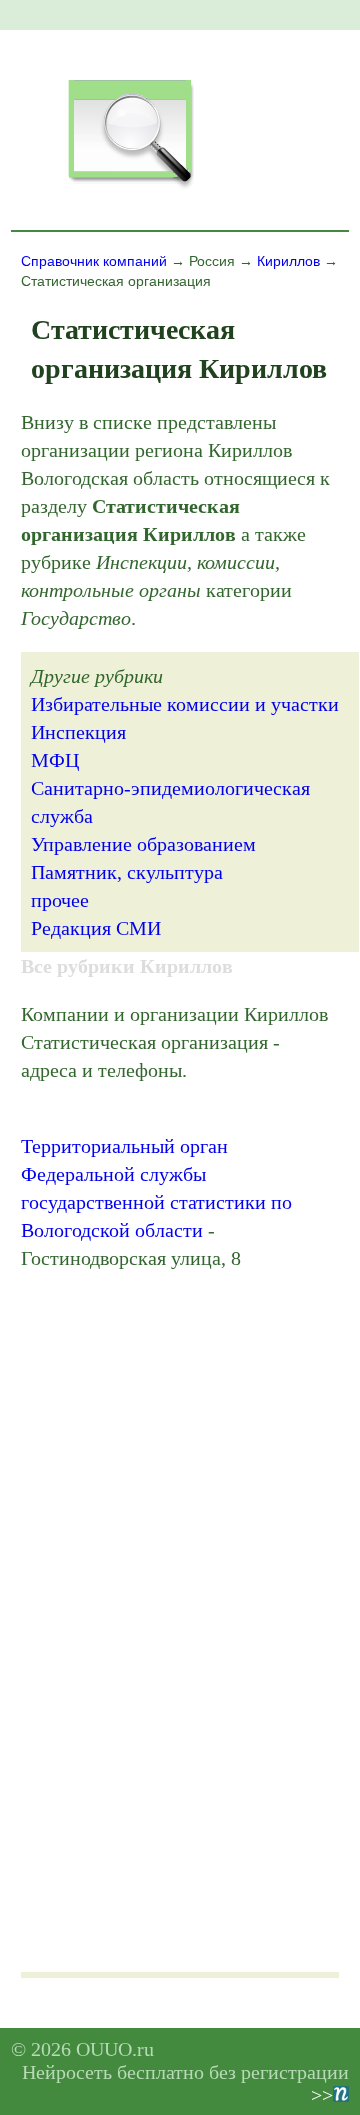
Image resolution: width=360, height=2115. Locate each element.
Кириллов (288, 261)
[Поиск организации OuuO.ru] (130, 186)
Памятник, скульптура (127, 872)
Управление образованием (143, 844)
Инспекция (78, 732)
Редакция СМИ (96, 928)
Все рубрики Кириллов (127, 966)
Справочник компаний (94, 261)
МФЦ (55, 760)
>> (322, 2095)
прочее (60, 900)
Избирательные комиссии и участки (185, 704)
